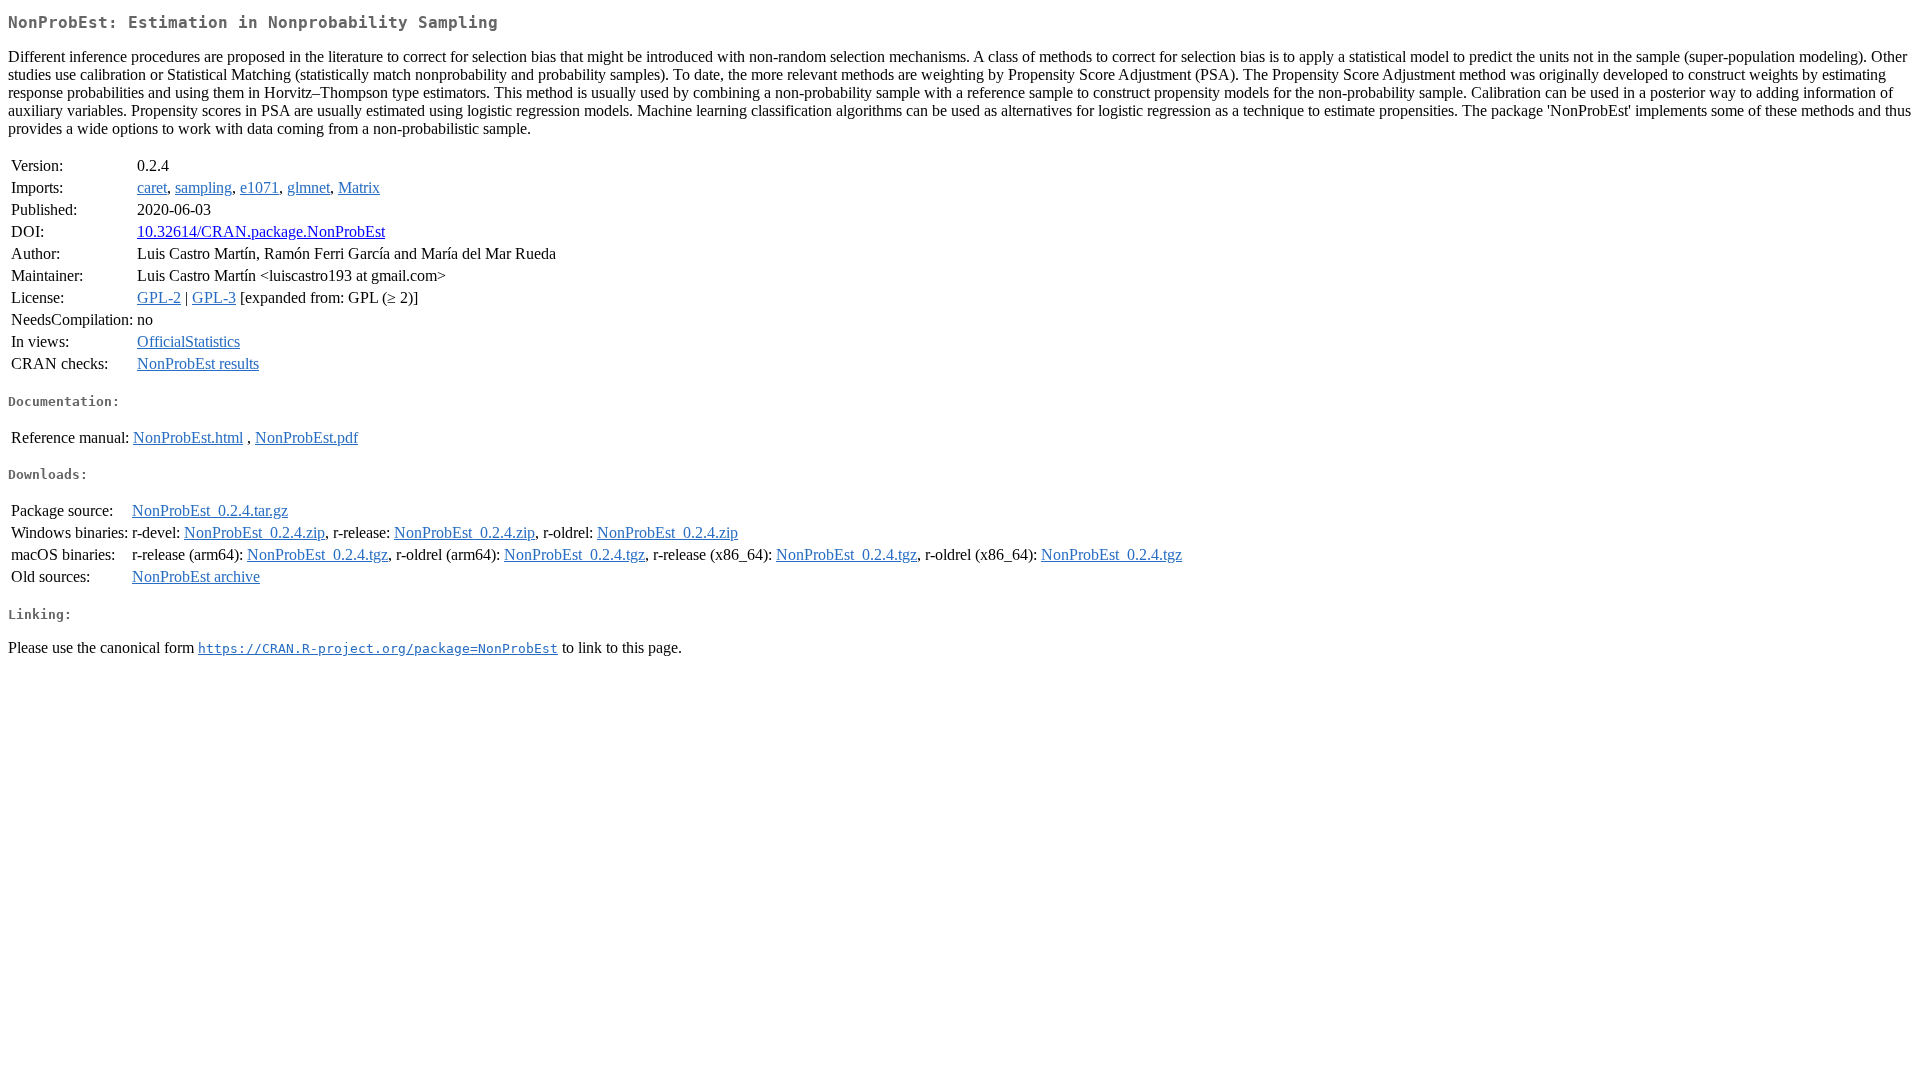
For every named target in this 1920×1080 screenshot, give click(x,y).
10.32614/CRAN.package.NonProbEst (261, 231)
